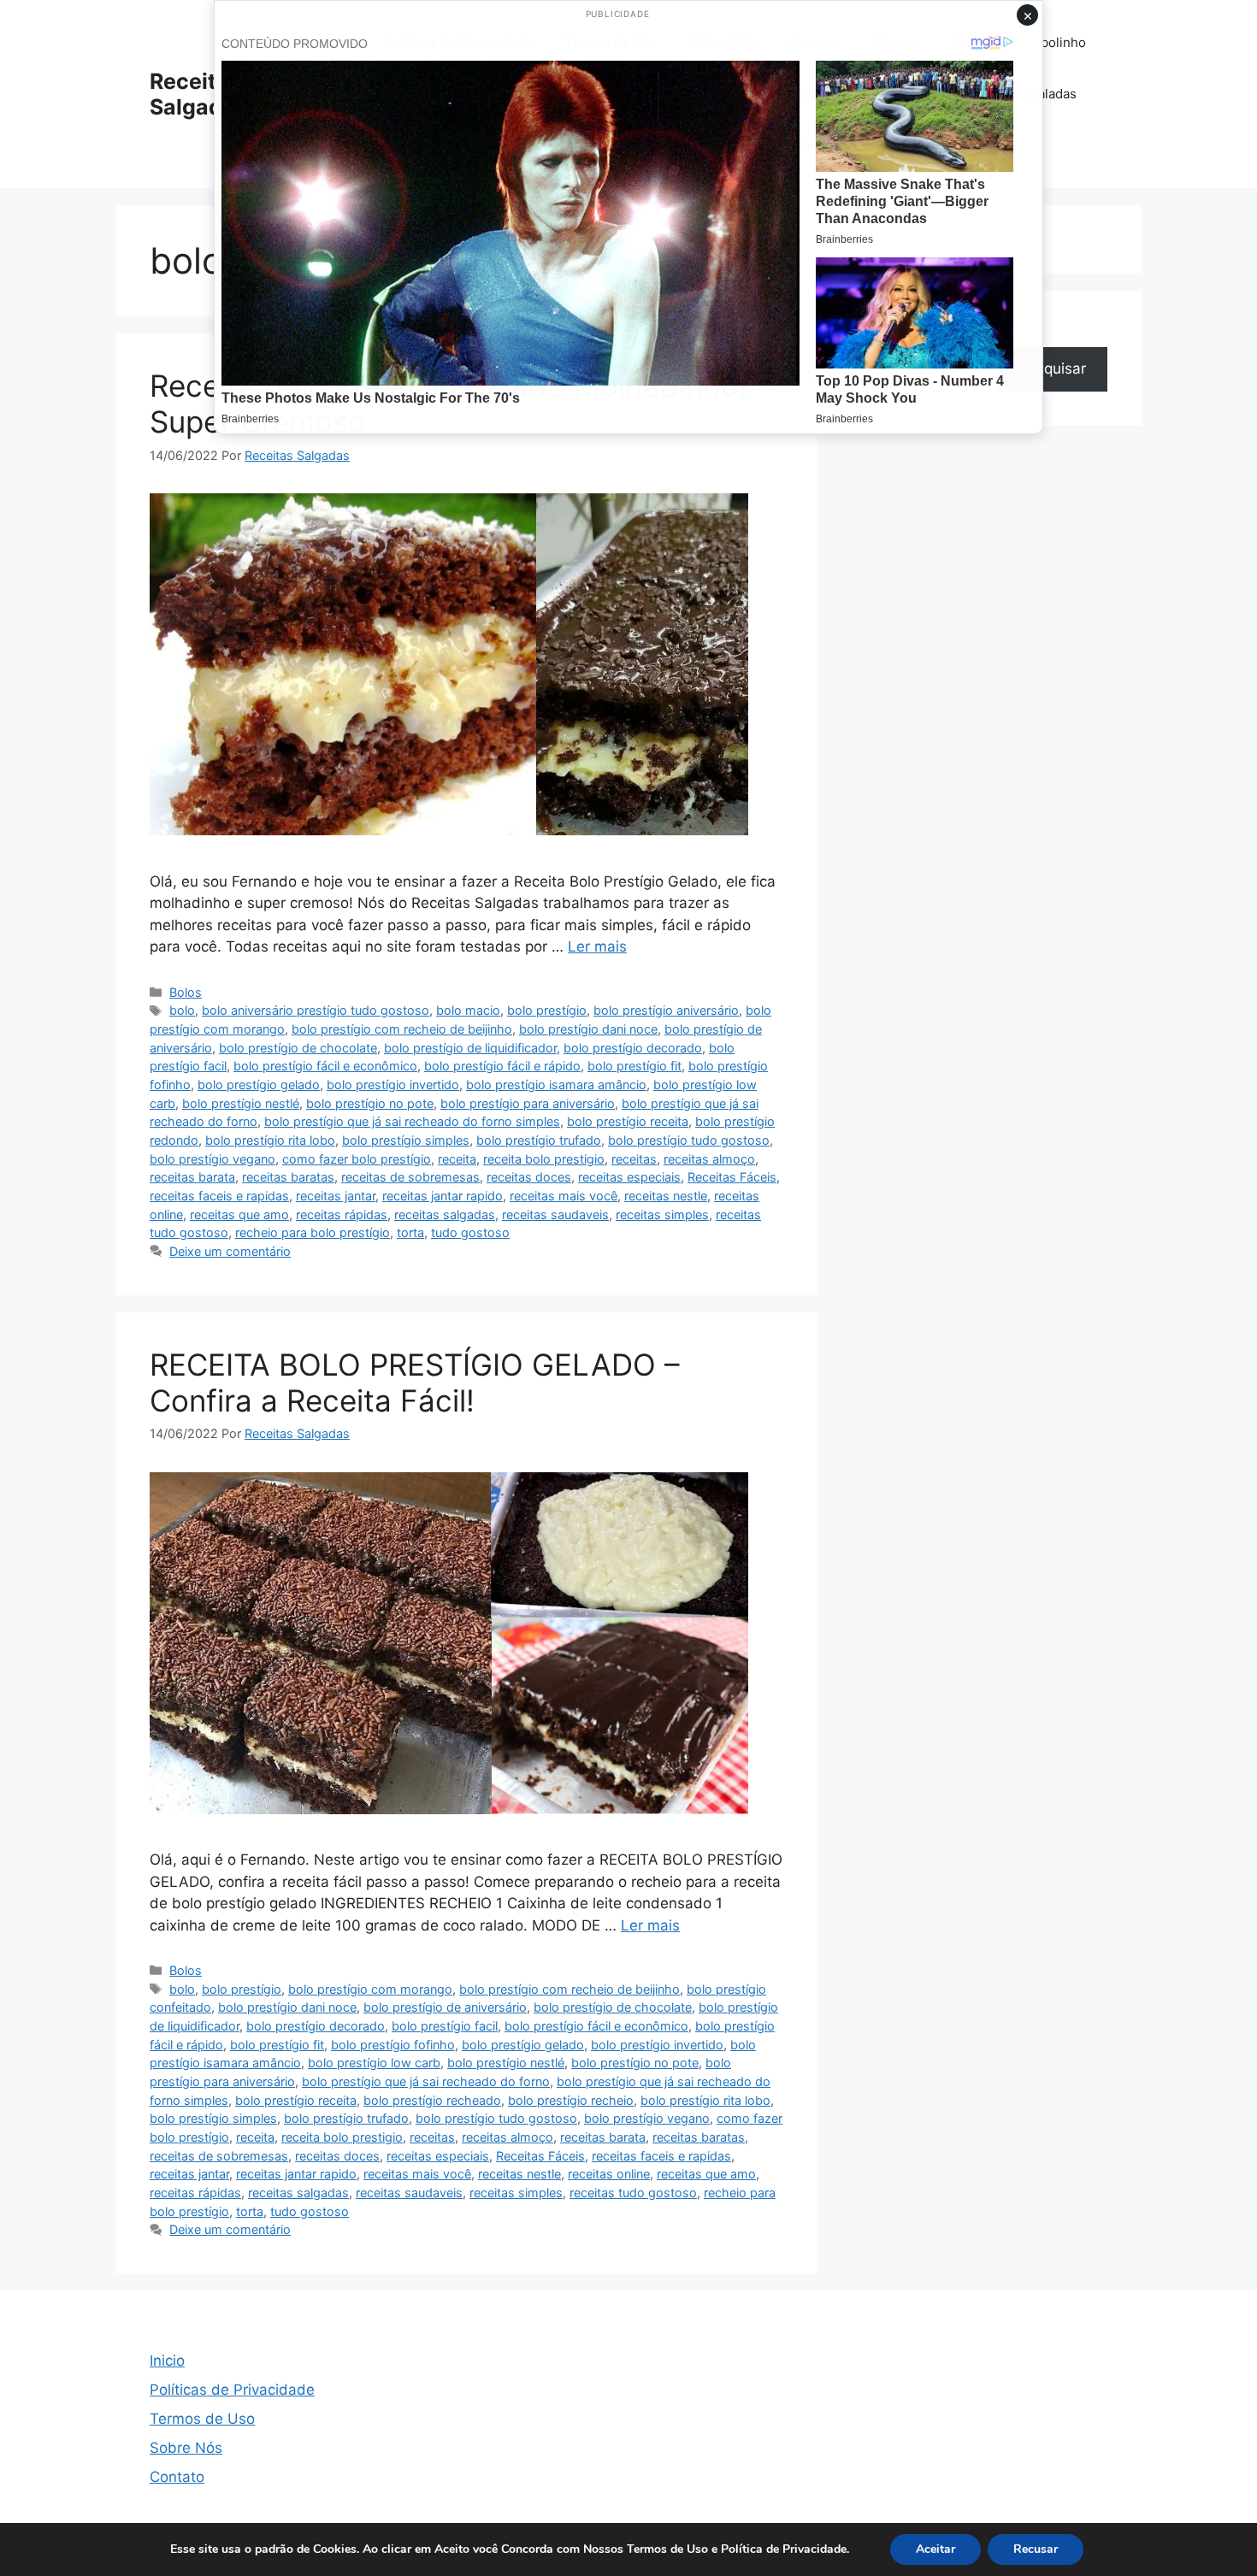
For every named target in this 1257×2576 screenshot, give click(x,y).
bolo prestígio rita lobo (270, 1140)
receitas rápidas (342, 1214)
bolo (182, 1010)
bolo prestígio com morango (370, 1989)
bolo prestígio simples (406, 1140)
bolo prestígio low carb (374, 2063)
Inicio (167, 2361)
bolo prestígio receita (628, 1121)
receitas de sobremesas (410, 1177)
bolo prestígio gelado (259, 1085)
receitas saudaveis (555, 1214)
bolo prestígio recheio (571, 2100)
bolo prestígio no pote (370, 1103)
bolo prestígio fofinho (393, 2045)
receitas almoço (709, 1159)
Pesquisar (1052, 368)
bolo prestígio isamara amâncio (556, 1085)
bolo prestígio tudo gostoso (689, 1140)
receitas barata (192, 1177)
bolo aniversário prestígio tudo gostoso (316, 1010)
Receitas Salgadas (198, 94)
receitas (634, 1159)
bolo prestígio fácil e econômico (325, 1066)
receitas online (609, 2174)
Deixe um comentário (230, 1251)
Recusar (1036, 2549)
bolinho (1063, 42)
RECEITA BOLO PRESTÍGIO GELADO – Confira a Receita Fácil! (415, 1382)
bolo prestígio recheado (432, 2100)
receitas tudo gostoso (633, 2193)
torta (410, 1232)
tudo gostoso (470, 1232)
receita (457, 1159)
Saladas (1053, 94)
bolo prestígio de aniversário (445, 2007)
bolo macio (468, 1010)
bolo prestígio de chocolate (298, 1048)
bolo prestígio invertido (393, 1085)
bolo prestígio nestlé (241, 1103)
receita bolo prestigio (544, 1159)
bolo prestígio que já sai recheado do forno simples (412, 1121)
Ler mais (597, 946)
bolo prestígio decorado (633, 1048)
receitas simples (662, 1214)
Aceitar (935, 2549)
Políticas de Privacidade (232, 2390)
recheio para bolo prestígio (313, 1232)
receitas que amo (239, 1214)
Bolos (186, 992)
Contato (177, 2477)
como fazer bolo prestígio (357, 1159)
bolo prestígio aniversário (666, 1010)
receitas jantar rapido (443, 1196)
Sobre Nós (186, 2448)
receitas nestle (666, 1196)
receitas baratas (288, 1177)
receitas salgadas (445, 1214)
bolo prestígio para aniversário (528, 1103)
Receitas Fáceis (732, 1177)
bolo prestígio (547, 1010)
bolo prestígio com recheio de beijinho (402, 1029)
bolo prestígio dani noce (588, 1029)
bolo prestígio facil (445, 2026)
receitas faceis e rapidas (219, 1196)
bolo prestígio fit (634, 1066)
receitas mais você (564, 1196)
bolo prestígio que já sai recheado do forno (426, 2081)
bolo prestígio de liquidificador (470, 1048)
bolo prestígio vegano (212, 1159)
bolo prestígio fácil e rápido (502, 1066)
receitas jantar (336, 1196)
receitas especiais (629, 1177)
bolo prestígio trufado (539, 1140)
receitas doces (529, 1177)
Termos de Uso (202, 2419)
